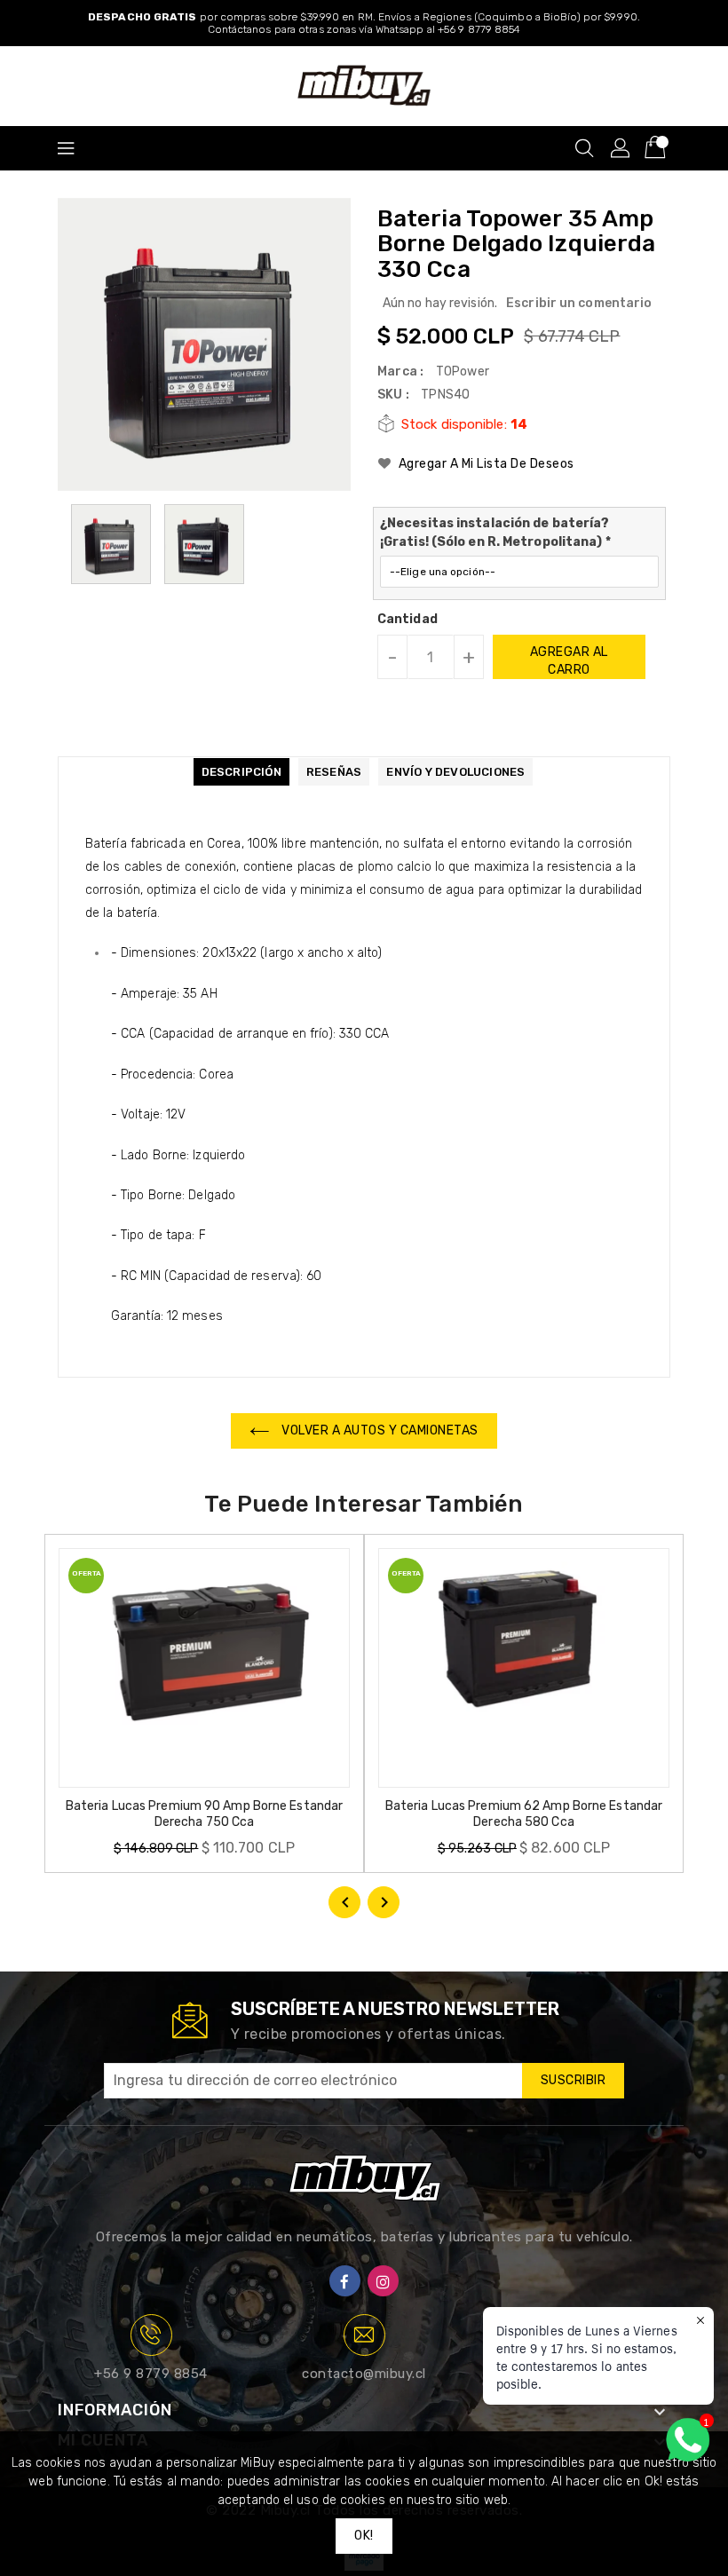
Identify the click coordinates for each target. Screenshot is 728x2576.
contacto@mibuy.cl (364, 2374)
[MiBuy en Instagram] (383, 2281)
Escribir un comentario (579, 303)
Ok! (364, 2536)
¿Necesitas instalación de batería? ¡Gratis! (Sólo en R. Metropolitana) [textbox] (495, 533)
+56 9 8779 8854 (151, 2374)
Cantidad (408, 620)
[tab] (241, 772)
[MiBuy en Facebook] (345, 2281)
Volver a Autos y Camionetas (379, 1430)
